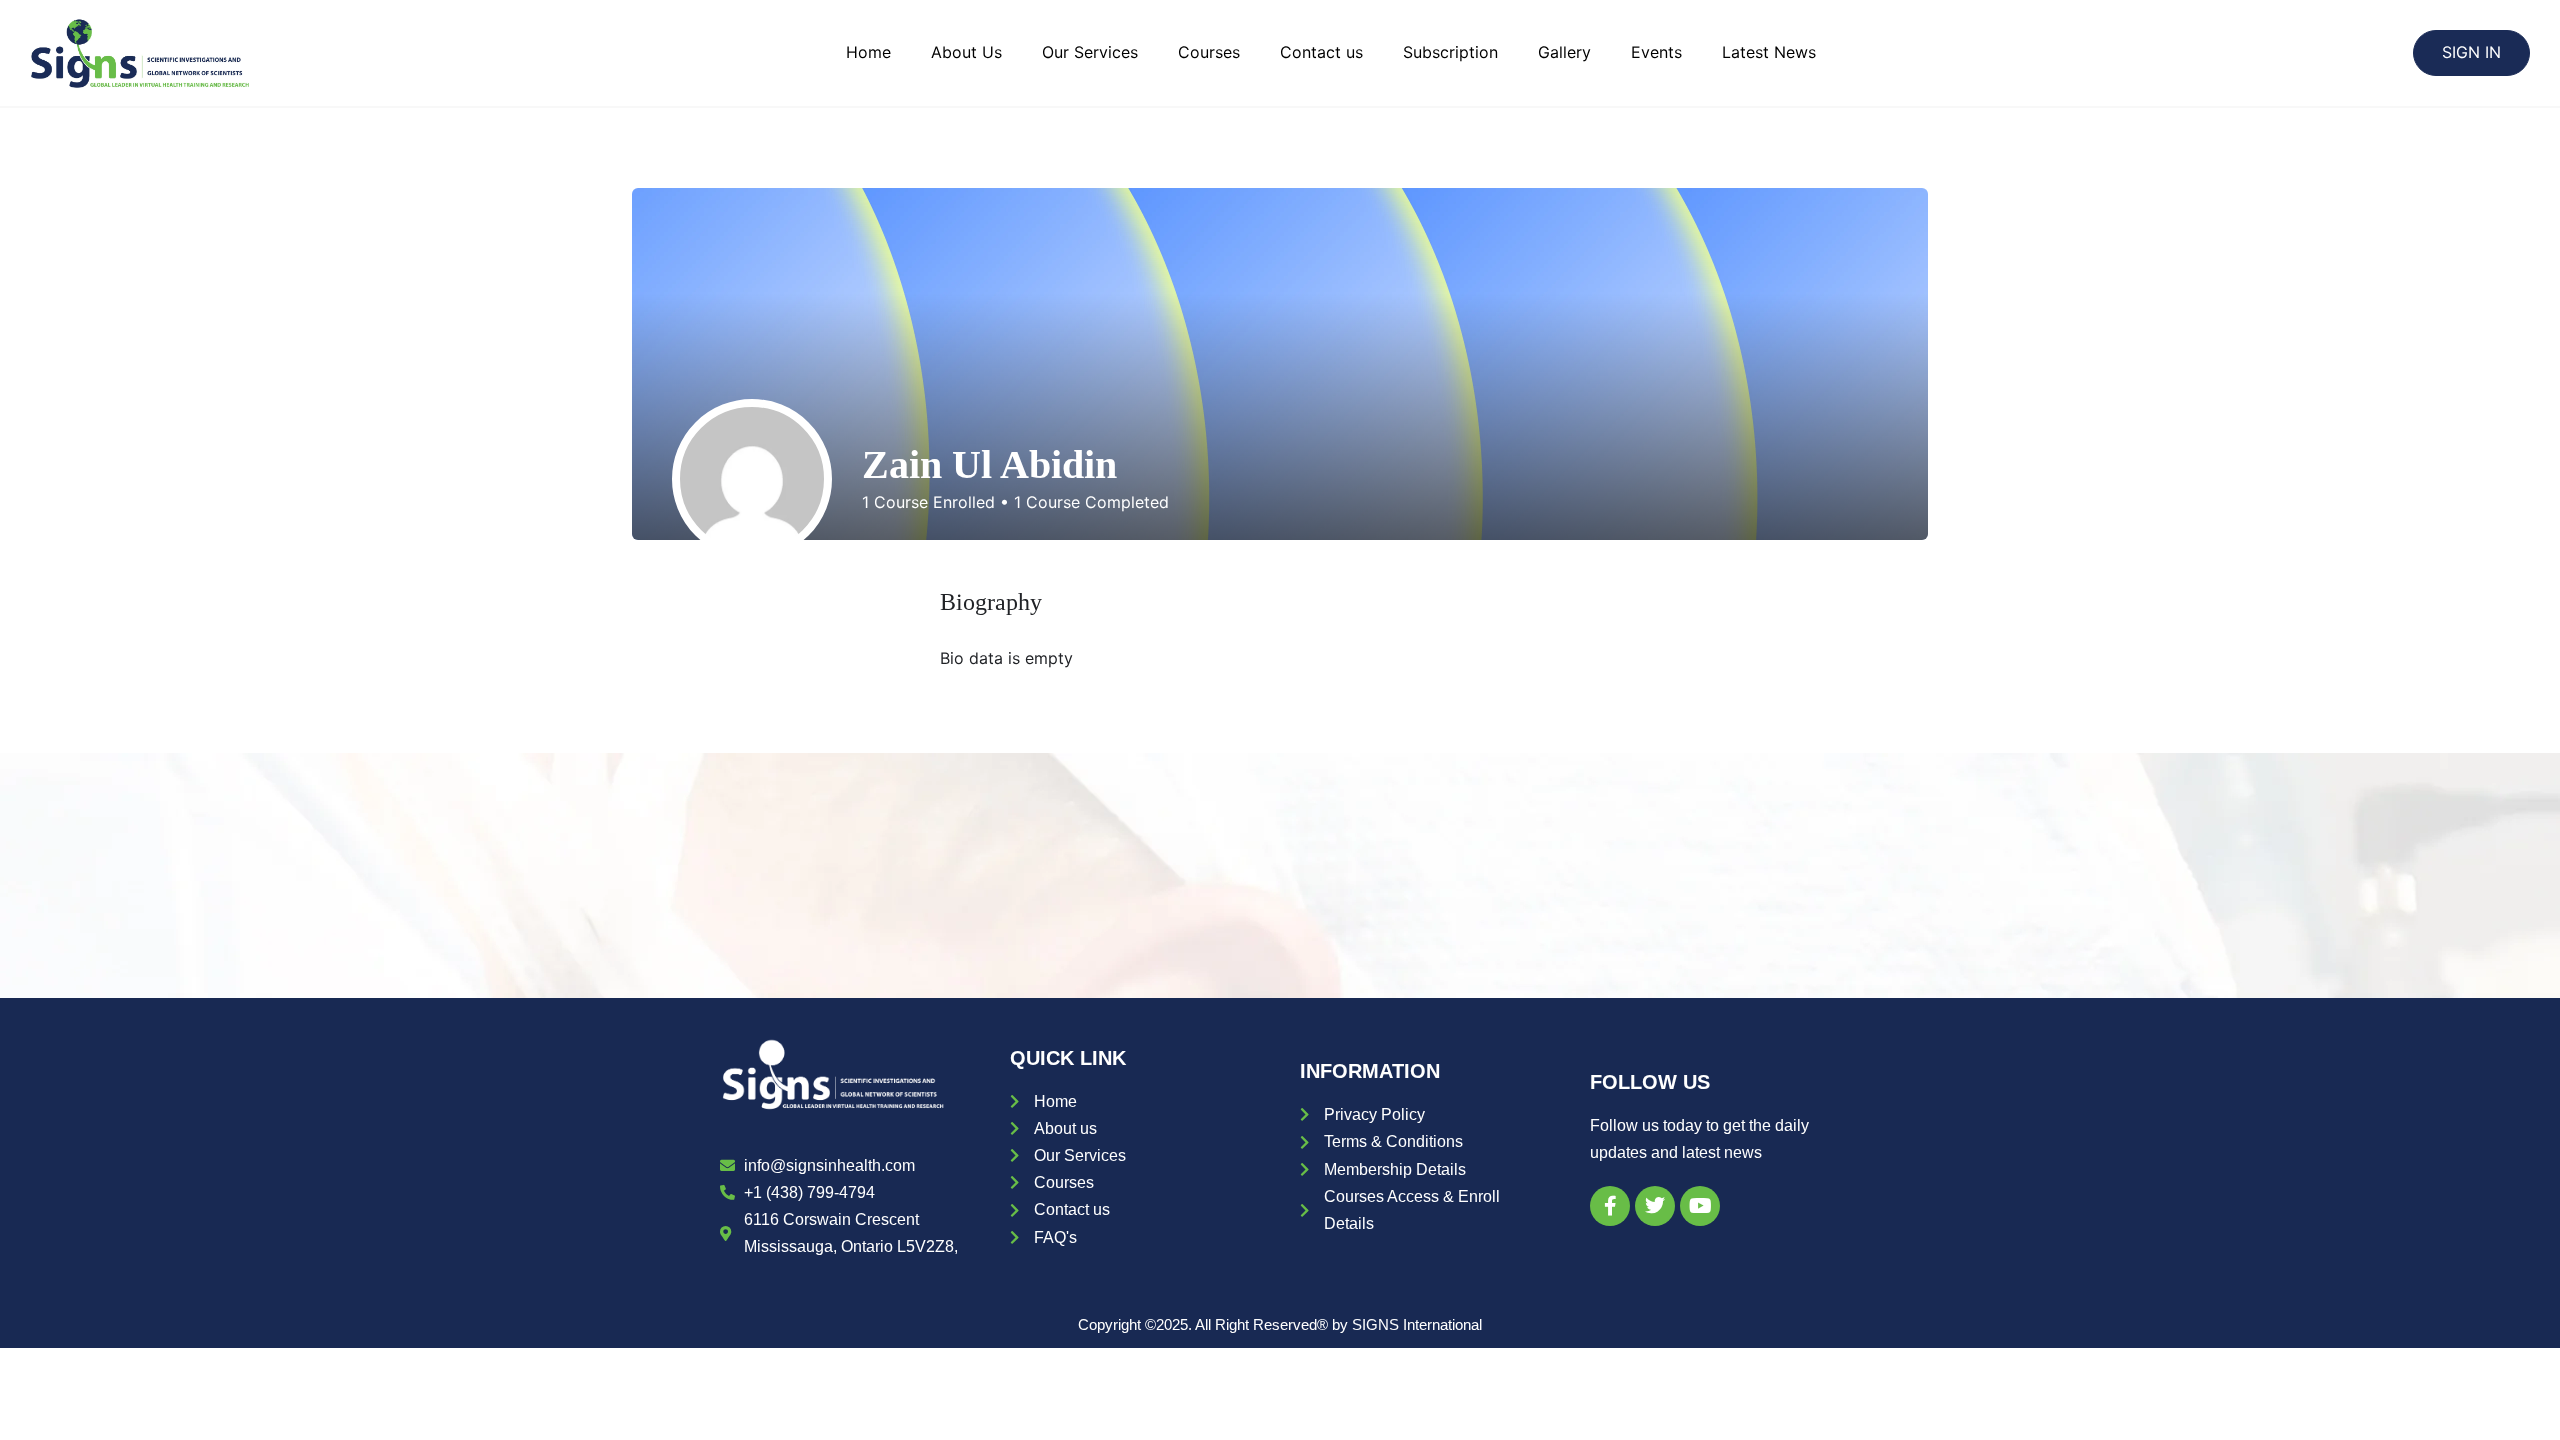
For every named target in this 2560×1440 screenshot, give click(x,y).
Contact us (1321, 52)
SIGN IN (2471, 52)
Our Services (1090, 52)
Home (868, 52)
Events (1656, 52)
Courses (1209, 52)
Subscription (1450, 52)
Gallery (1564, 52)
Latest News (1769, 52)
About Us (966, 52)
